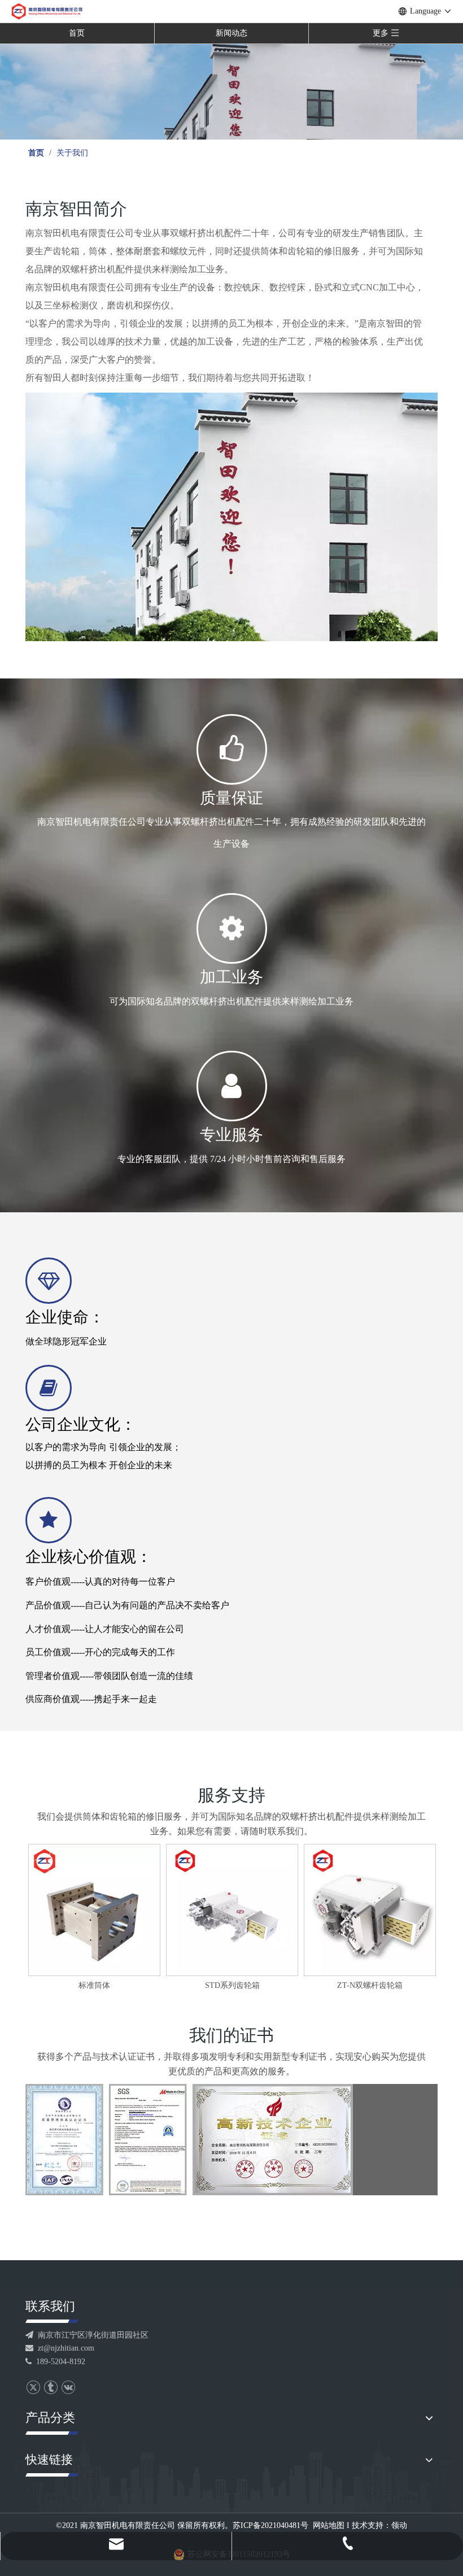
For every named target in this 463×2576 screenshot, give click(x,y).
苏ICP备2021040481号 (270, 2525)
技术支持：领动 (379, 2525)
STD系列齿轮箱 (232, 1985)
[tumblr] (51, 2388)
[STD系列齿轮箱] (232, 1910)
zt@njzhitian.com (60, 2348)
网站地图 (329, 2525)
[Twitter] (33, 2388)
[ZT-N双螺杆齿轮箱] (370, 1910)
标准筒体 (94, 1985)
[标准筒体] (94, 1910)
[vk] (68, 2388)
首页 (77, 33)
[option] (94, 1918)
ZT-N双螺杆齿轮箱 (370, 1985)
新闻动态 (231, 33)
